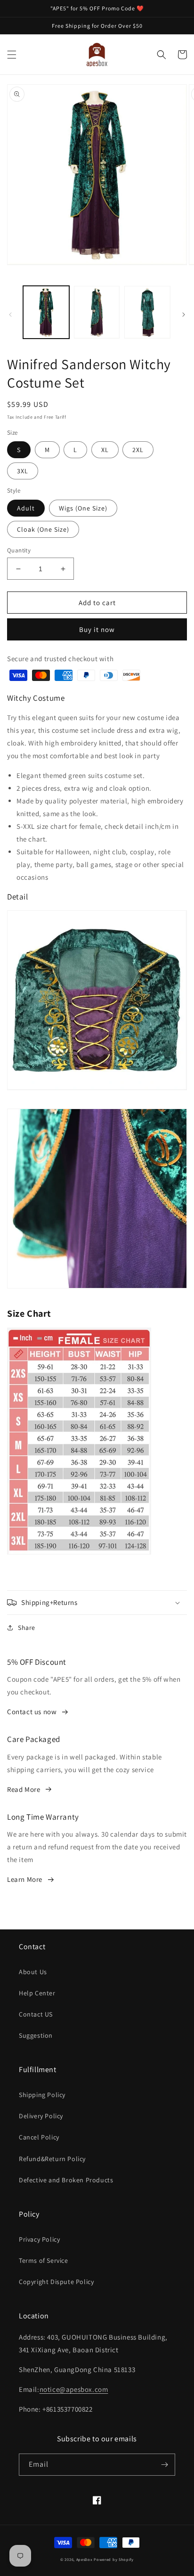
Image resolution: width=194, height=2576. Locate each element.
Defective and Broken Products (66, 2180)
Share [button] (27, 1628)
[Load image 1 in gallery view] (46, 312)
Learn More (25, 1879)
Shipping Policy (42, 2095)
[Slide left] (10, 315)
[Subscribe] (164, 2465)
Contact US (36, 2014)
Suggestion (36, 2035)
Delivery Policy (41, 2116)
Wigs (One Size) (83, 508)
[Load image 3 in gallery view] (147, 312)
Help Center (37, 1993)
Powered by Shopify (114, 2559)
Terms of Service (44, 2260)
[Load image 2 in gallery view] (97, 312)
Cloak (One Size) (43, 529)
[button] (12, 55)
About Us (33, 1972)
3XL (23, 471)
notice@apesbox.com (74, 2389)
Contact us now (32, 1712)
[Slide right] (184, 315)
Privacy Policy (39, 2239)
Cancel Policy (39, 2137)
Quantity (19, 550)
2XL (138, 450)
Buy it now (97, 629)
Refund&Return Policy (52, 2159)
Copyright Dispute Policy (56, 2282)
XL (105, 450)
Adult (26, 508)
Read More (24, 1789)
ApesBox (85, 2559)
